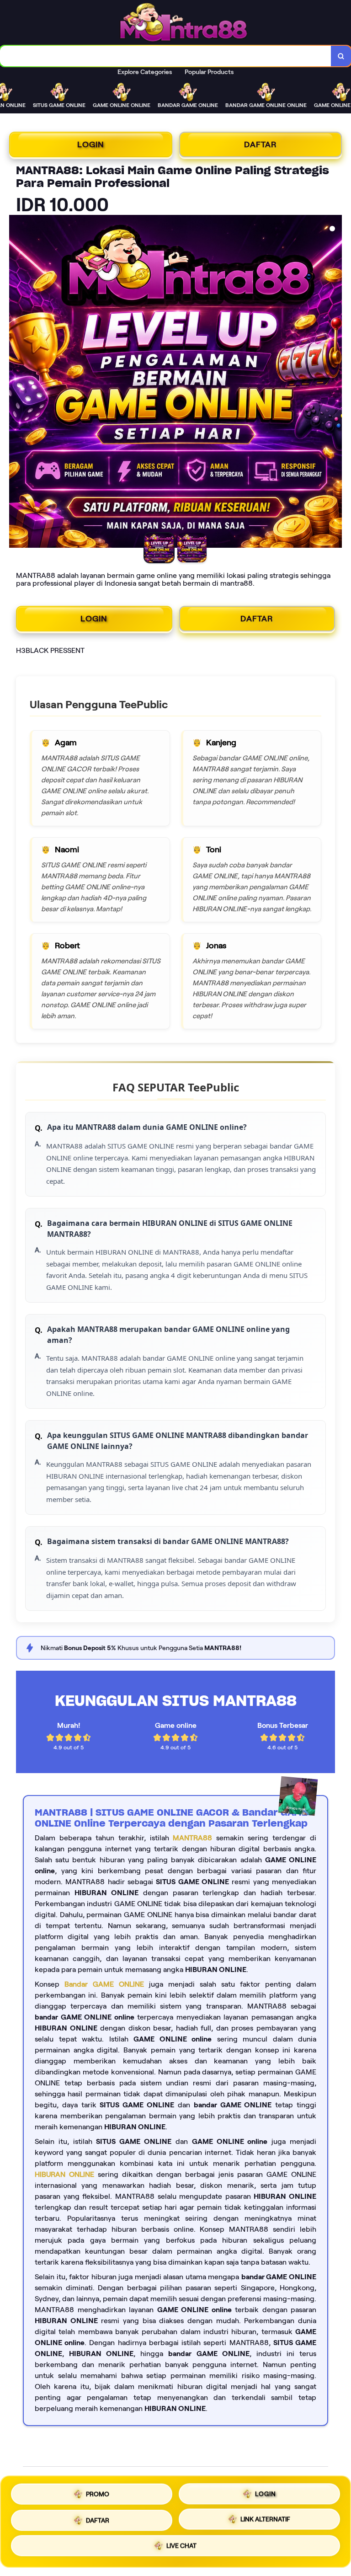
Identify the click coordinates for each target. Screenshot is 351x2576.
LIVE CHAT (181, 2546)
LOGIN (91, 144)
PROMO (98, 2493)
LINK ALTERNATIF (265, 2518)
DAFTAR (261, 144)
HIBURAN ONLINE (64, 2174)
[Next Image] (335, 383)
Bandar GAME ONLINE (104, 1984)
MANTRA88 (192, 1838)
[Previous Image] (16, 383)
